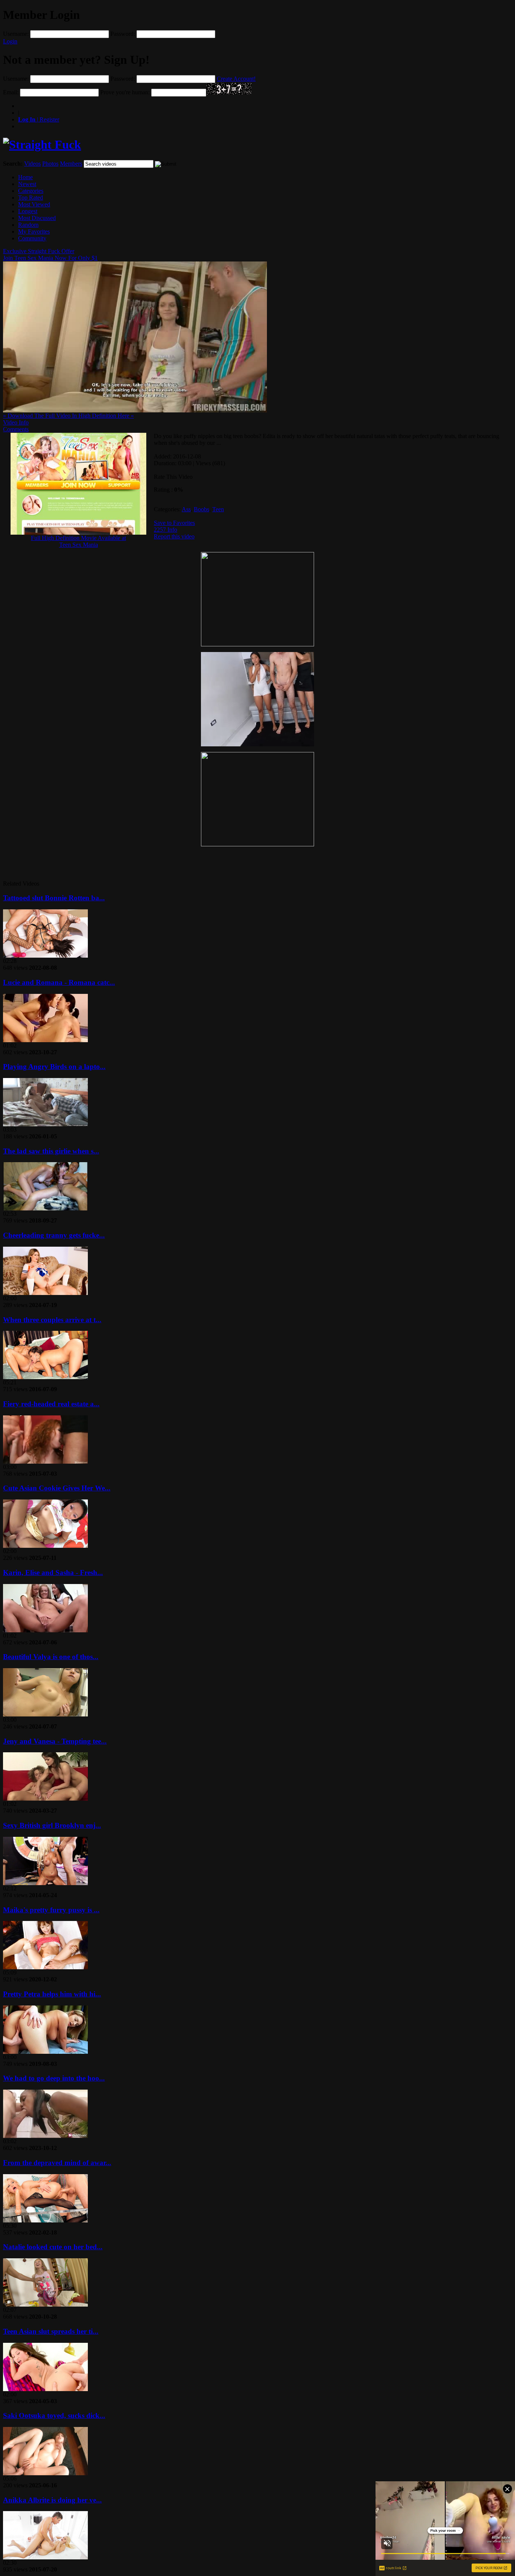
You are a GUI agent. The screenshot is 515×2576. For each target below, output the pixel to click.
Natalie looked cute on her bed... (53, 2247)
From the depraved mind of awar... (57, 2163)
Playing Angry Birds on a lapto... (54, 1067)
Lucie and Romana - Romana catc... (59, 982)
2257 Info (166, 530)
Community (32, 238)
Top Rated (31, 198)
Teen (218, 509)
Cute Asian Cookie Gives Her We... (57, 1488)
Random (28, 225)
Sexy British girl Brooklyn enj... (52, 1825)
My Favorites (34, 231)
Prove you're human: (125, 92)
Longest (28, 211)
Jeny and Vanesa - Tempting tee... (55, 1741)
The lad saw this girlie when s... (51, 1151)
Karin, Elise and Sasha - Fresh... (53, 1573)
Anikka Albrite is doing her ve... (52, 2500)
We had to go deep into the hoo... (54, 2078)
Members (71, 164)
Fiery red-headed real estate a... (51, 1404)
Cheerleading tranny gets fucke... (54, 1235)
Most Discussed (37, 218)
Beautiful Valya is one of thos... (51, 1657)
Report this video (174, 536)
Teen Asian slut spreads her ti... (51, 2331)
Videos (32, 164)
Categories (31, 191)
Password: (123, 34)
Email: (11, 92)
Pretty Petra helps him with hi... (52, 1994)
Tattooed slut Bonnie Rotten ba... (54, 898)
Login (10, 41)
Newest (27, 184)
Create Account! (236, 79)
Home (25, 177)
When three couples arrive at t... (52, 1320)
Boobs (202, 509)
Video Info (16, 422)
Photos (50, 164)
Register (39, 119)
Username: (16, 34)
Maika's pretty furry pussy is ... (51, 1910)
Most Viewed (34, 204)
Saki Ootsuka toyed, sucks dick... (54, 2415)
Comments (16, 429)
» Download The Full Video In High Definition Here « (68, 416)
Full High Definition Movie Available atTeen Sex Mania (78, 541)
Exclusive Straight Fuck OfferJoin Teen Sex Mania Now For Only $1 (50, 255)
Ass (186, 509)
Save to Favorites (174, 523)
